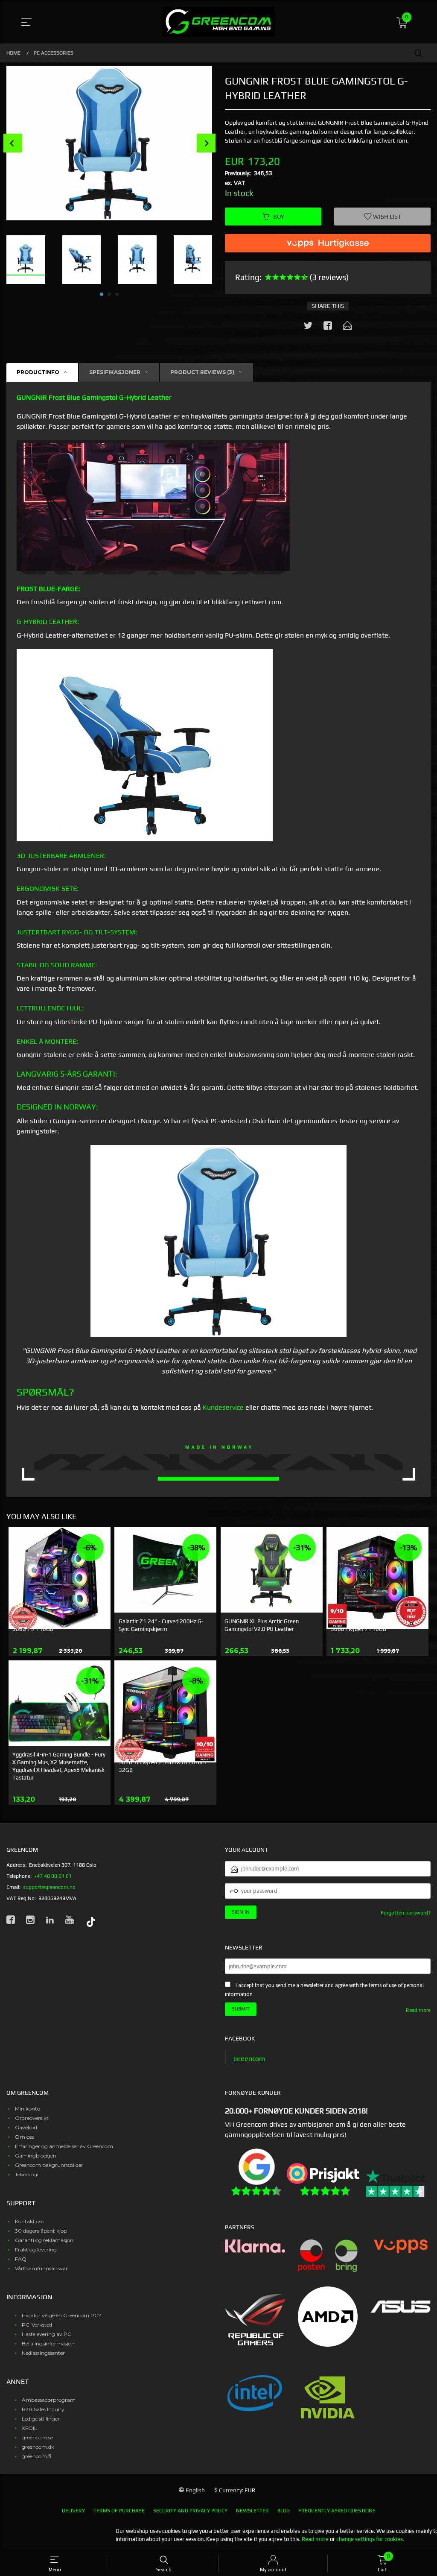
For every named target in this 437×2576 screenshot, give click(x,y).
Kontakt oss (29, 2221)
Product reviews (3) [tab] (202, 372)
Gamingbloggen (36, 2156)
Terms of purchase (119, 2511)
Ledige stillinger (41, 2419)
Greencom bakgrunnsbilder (49, 2165)
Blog (284, 2511)
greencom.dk (38, 2447)
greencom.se (37, 2437)
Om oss (24, 2137)
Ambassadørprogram (49, 2400)
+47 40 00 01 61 (53, 1876)
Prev (13, 143)
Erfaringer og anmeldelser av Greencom (64, 2146)
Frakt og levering (36, 2250)
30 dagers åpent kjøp (41, 2231)
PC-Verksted (37, 2325)
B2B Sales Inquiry (43, 2409)
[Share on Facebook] (328, 327)
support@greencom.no (49, 1887)
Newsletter (252, 2511)
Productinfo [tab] (38, 372)
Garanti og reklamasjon (44, 2240)
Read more (418, 2010)
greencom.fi (36, 2456)
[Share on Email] (347, 327)
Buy (279, 217)
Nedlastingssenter (43, 2353)
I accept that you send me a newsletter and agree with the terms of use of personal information (324, 1990)
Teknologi (27, 2174)
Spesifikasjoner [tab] (115, 372)
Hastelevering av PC (47, 2334)
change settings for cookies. (370, 2539)
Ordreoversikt (32, 2118)
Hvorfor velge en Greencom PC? (61, 2315)
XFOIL (29, 2428)
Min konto (28, 2109)
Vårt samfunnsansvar (41, 2268)
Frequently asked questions (337, 2511)
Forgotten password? (406, 1913)
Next (206, 143)
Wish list (386, 217)
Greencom (249, 2059)
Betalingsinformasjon (48, 2343)
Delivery (73, 2511)
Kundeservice (223, 1407)
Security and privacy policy (190, 2511)
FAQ (21, 2259)
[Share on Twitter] (308, 327)
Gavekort (26, 2127)
